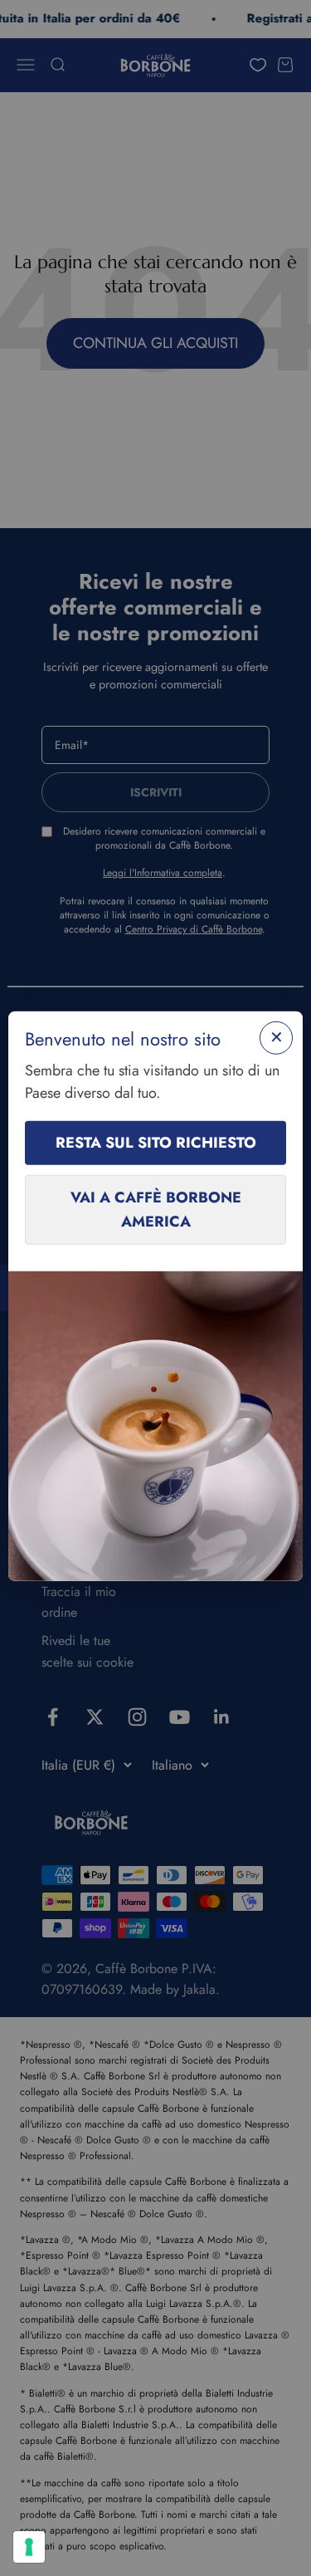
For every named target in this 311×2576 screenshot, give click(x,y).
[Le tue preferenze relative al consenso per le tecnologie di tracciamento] (29, 2547)
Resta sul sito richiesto (156, 1143)
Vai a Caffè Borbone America (156, 1210)
